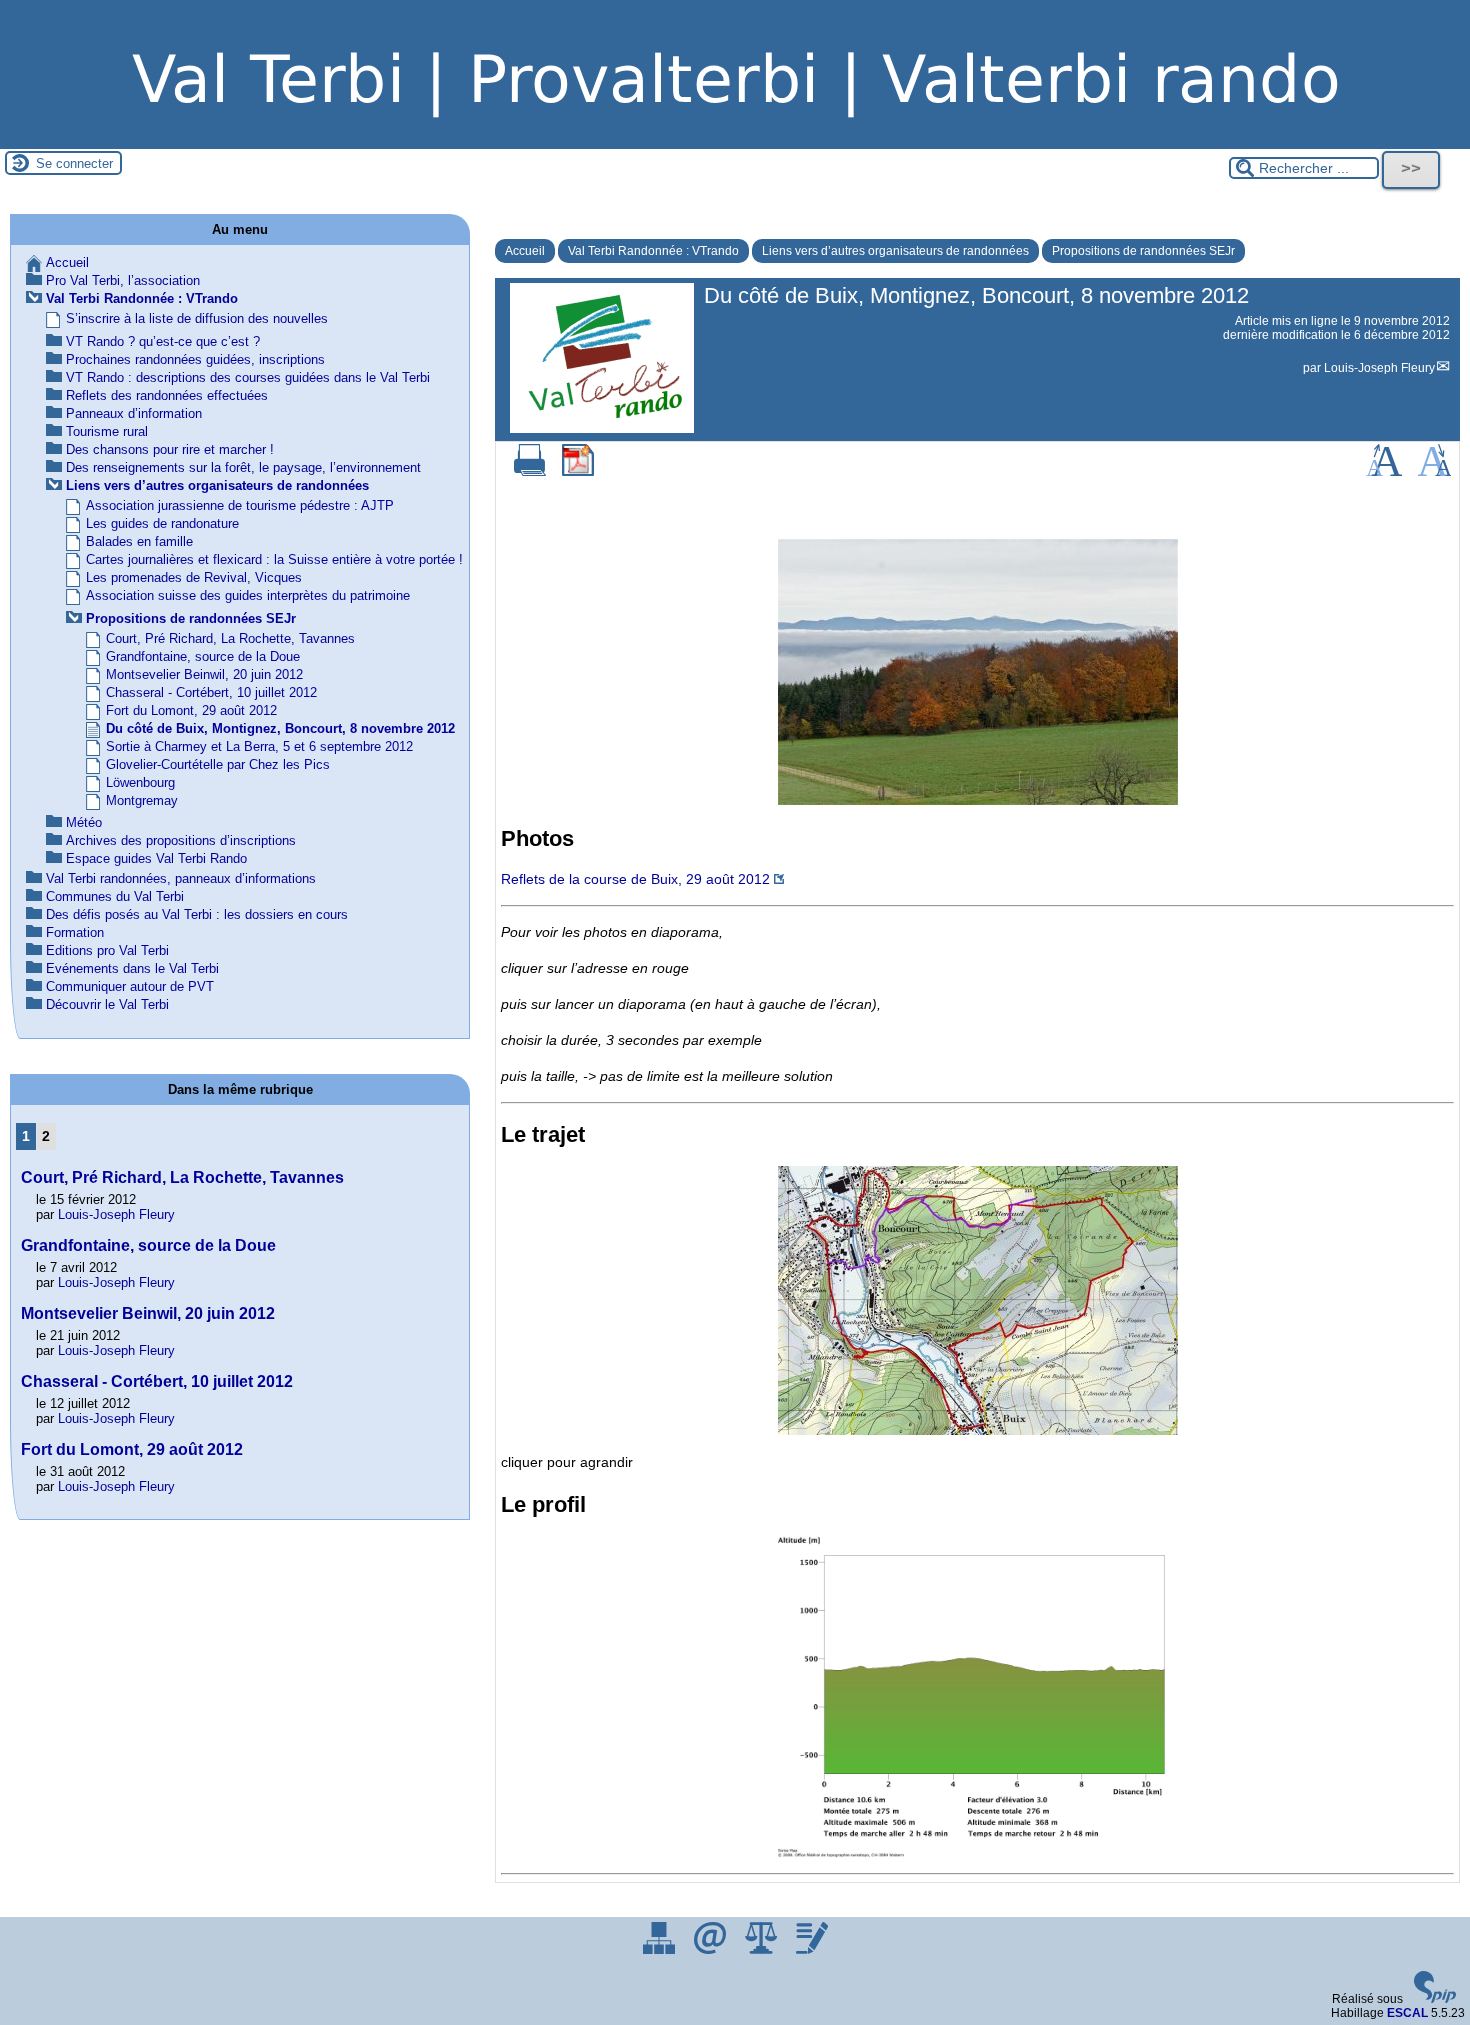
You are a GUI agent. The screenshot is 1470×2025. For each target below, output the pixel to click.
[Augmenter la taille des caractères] (1384, 472)
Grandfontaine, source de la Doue (203, 656)
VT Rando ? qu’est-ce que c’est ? (163, 341)
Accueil (525, 251)
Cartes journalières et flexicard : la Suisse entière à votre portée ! (274, 559)
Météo (84, 822)
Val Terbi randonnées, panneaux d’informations (181, 878)
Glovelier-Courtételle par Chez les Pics (218, 764)
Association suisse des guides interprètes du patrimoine (248, 595)
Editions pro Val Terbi (107, 950)
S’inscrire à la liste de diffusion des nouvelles (197, 318)
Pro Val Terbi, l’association (123, 280)
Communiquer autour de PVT (130, 986)
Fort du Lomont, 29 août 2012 (191, 710)
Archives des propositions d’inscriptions (181, 840)
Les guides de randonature (162, 523)
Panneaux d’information (134, 413)
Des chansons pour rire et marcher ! (170, 449)
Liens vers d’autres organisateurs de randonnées (895, 251)
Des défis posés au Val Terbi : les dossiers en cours (197, 914)
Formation (75, 932)
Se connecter (74, 163)
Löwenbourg (140, 782)
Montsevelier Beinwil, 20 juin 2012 (204, 674)
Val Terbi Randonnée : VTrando (653, 251)
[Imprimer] (530, 472)
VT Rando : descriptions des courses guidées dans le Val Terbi (248, 377)
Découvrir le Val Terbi (107, 1004)
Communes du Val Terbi (115, 896)
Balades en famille (139, 541)
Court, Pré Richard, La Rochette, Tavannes (230, 638)
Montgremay (142, 800)
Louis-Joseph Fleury (1379, 368)
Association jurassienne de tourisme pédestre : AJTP (240, 505)
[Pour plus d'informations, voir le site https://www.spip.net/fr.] (1435, 1999)
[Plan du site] (660, 1950)
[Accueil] (735, 142)
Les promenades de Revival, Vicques (194, 577)
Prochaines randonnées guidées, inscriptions (195, 359)
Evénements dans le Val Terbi (132, 968)
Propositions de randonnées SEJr (1143, 251)
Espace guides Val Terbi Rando (156, 858)
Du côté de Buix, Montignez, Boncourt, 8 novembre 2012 (280, 728)
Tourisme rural (107, 431)
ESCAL (1407, 2013)
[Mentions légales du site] (762, 1950)
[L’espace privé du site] (812, 1950)
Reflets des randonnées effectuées (167, 395)
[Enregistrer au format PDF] (578, 472)
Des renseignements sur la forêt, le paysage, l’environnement (243, 467)
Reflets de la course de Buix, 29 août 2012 (635, 879)
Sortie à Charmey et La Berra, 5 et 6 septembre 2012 (259, 746)
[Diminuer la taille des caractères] (1434, 472)
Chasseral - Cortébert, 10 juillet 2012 (211, 692)
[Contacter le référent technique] (711, 1950)
